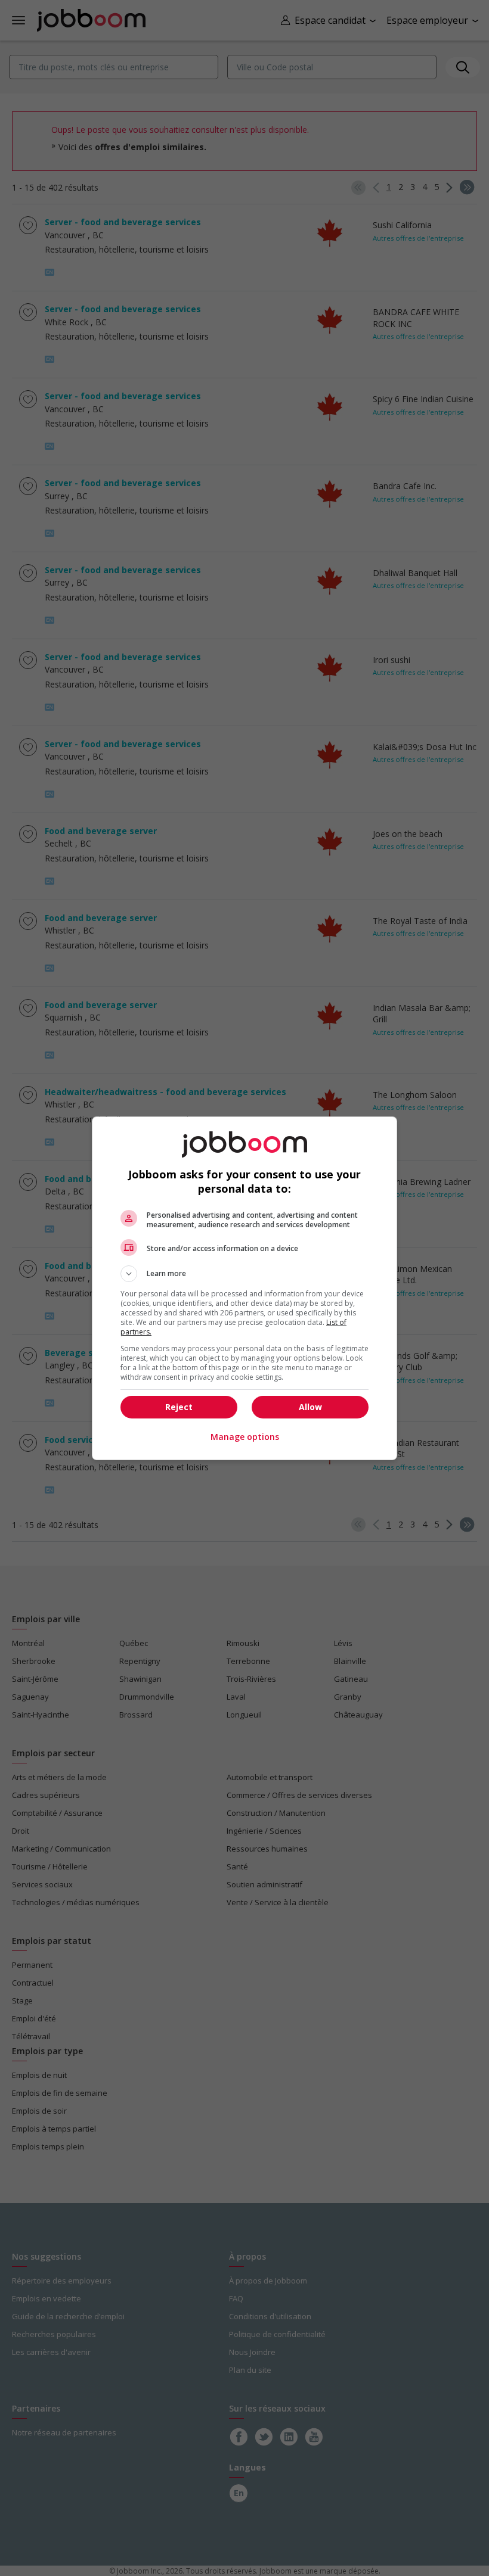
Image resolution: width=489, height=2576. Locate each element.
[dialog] (244, 1288)
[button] (244, 1274)
